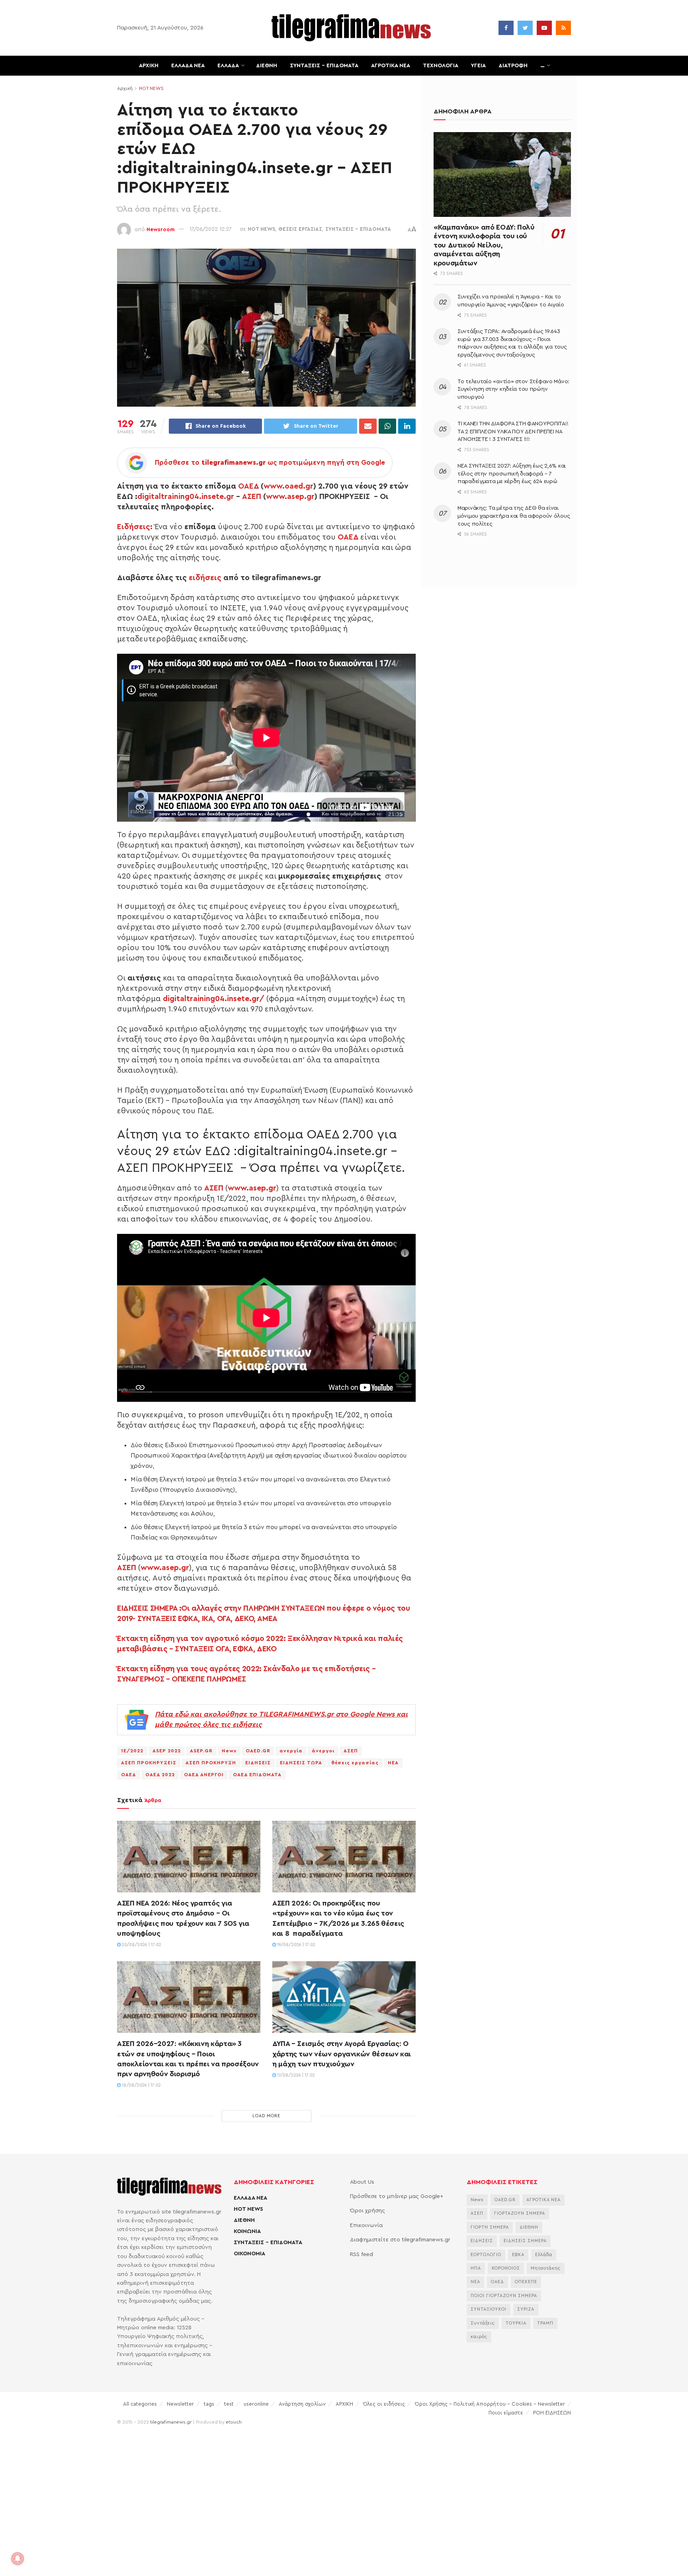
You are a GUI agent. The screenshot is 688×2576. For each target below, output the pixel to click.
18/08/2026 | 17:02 (141, 2085)
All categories (140, 2404)
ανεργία (291, 1751)
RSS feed (362, 2254)
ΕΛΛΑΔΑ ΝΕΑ (188, 66)
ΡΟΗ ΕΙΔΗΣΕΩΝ (552, 2413)
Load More (266, 2116)
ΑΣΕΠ (252, 497)
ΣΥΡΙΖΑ (526, 2309)
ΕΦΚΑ (518, 2255)
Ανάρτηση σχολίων (302, 2404)
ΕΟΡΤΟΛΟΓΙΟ (486, 2255)
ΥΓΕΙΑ (478, 66)
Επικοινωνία (366, 2225)
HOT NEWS (151, 88)
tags (209, 2404)
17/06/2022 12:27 (211, 229)
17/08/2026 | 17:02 (295, 2075)
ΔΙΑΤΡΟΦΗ (513, 66)
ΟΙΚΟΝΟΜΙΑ (249, 2254)
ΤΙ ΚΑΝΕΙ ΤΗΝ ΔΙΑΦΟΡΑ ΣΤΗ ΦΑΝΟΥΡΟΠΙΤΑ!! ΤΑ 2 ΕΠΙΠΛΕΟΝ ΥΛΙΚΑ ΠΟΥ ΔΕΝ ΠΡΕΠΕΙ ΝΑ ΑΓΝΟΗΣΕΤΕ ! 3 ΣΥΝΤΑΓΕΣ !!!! (513, 432)
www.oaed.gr (288, 486)
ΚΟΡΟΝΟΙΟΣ (506, 2268)
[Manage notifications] (18, 2558)
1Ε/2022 (132, 1751)
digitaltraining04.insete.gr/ (214, 999)
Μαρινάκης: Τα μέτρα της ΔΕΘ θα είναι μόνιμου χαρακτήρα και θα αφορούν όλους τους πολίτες (514, 516)
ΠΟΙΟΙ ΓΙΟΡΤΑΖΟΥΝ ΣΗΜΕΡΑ (504, 2296)
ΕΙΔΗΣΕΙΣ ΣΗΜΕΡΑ (525, 2241)
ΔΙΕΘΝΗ (267, 66)
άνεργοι (323, 1751)
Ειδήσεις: (135, 527)
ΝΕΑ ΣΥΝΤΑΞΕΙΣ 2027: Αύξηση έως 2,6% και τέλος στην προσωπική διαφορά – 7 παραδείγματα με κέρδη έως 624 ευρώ (512, 474)
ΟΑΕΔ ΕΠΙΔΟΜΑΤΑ (257, 1775)
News (229, 1751)
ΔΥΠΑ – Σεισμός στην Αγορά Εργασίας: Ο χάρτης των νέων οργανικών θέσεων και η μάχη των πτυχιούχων (342, 2054)
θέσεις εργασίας (355, 1763)
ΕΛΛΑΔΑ (228, 66)
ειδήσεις (205, 578)
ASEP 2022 (167, 1751)
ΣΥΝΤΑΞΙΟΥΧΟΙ (489, 2309)
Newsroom (161, 229)
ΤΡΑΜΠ (545, 2323)
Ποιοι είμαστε (506, 2413)
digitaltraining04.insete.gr (186, 497)
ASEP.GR (201, 1751)
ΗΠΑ (476, 2268)
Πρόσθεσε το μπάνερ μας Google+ (397, 2196)
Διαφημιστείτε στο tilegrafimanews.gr (400, 2240)
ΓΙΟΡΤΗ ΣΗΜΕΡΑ (490, 2227)
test (229, 2404)
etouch (234, 2422)
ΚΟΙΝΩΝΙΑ (247, 2231)
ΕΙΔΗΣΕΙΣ (258, 1763)
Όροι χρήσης (367, 2211)
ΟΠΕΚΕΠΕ (526, 2282)
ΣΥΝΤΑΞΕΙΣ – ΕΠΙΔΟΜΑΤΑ (324, 66)
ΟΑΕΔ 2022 (160, 1775)
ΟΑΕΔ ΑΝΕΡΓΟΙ (204, 1775)
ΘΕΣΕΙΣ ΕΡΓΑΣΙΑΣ (300, 229)
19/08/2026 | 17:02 (296, 1945)
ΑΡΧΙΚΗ (149, 66)
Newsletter (180, 2404)
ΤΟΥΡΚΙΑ (516, 2323)
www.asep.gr (290, 497)
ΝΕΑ (393, 1763)
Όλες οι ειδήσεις (384, 2404)
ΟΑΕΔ (248, 486)
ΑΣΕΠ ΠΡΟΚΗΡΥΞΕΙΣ (149, 1763)
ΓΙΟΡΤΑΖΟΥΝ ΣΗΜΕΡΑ (520, 2213)
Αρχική (125, 88)
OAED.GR (258, 1751)
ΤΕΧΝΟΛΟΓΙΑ (441, 66)
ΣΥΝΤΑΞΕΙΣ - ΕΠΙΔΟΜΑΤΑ (358, 229)
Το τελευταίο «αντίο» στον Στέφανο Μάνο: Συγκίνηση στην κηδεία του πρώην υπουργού (513, 389)
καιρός (479, 2337)
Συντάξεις (483, 2323)
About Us (362, 2182)
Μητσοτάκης (546, 2268)
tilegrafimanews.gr (171, 2422)
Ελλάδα (544, 2255)
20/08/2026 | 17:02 (141, 1945)
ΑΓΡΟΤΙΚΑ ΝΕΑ (391, 66)
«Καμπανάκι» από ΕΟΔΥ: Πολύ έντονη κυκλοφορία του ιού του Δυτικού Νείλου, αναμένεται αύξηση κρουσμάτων (484, 245)
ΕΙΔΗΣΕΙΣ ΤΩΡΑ (301, 1763)
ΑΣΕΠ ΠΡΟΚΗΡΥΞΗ (211, 1763)
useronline (256, 2404)
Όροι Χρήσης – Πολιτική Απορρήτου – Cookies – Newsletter (490, 2404)
